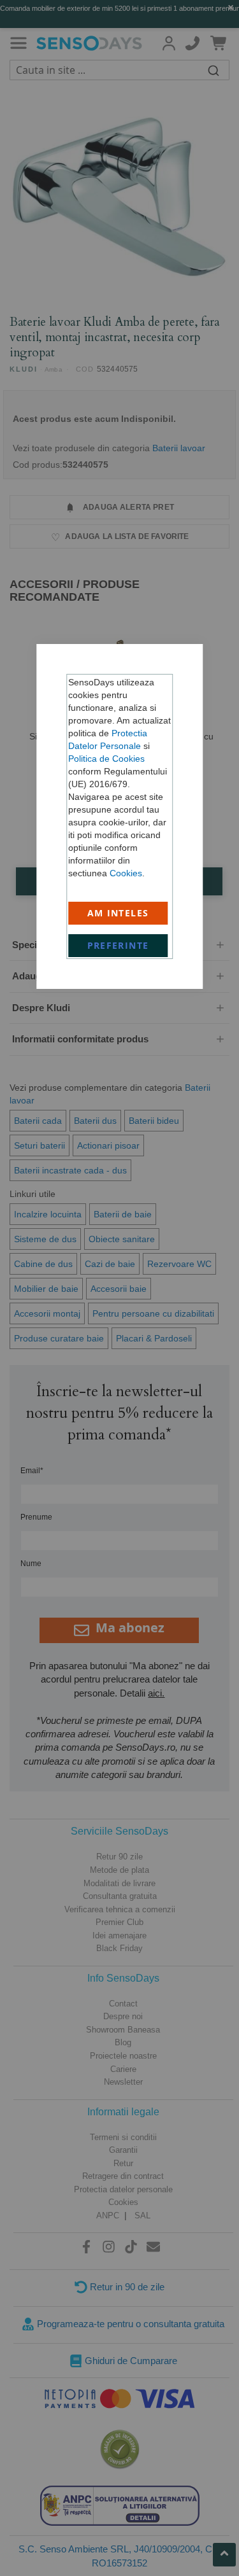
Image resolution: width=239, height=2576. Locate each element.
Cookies (126, 873)
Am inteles (118, 913)
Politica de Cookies (106, 759)
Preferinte (118, 945)
